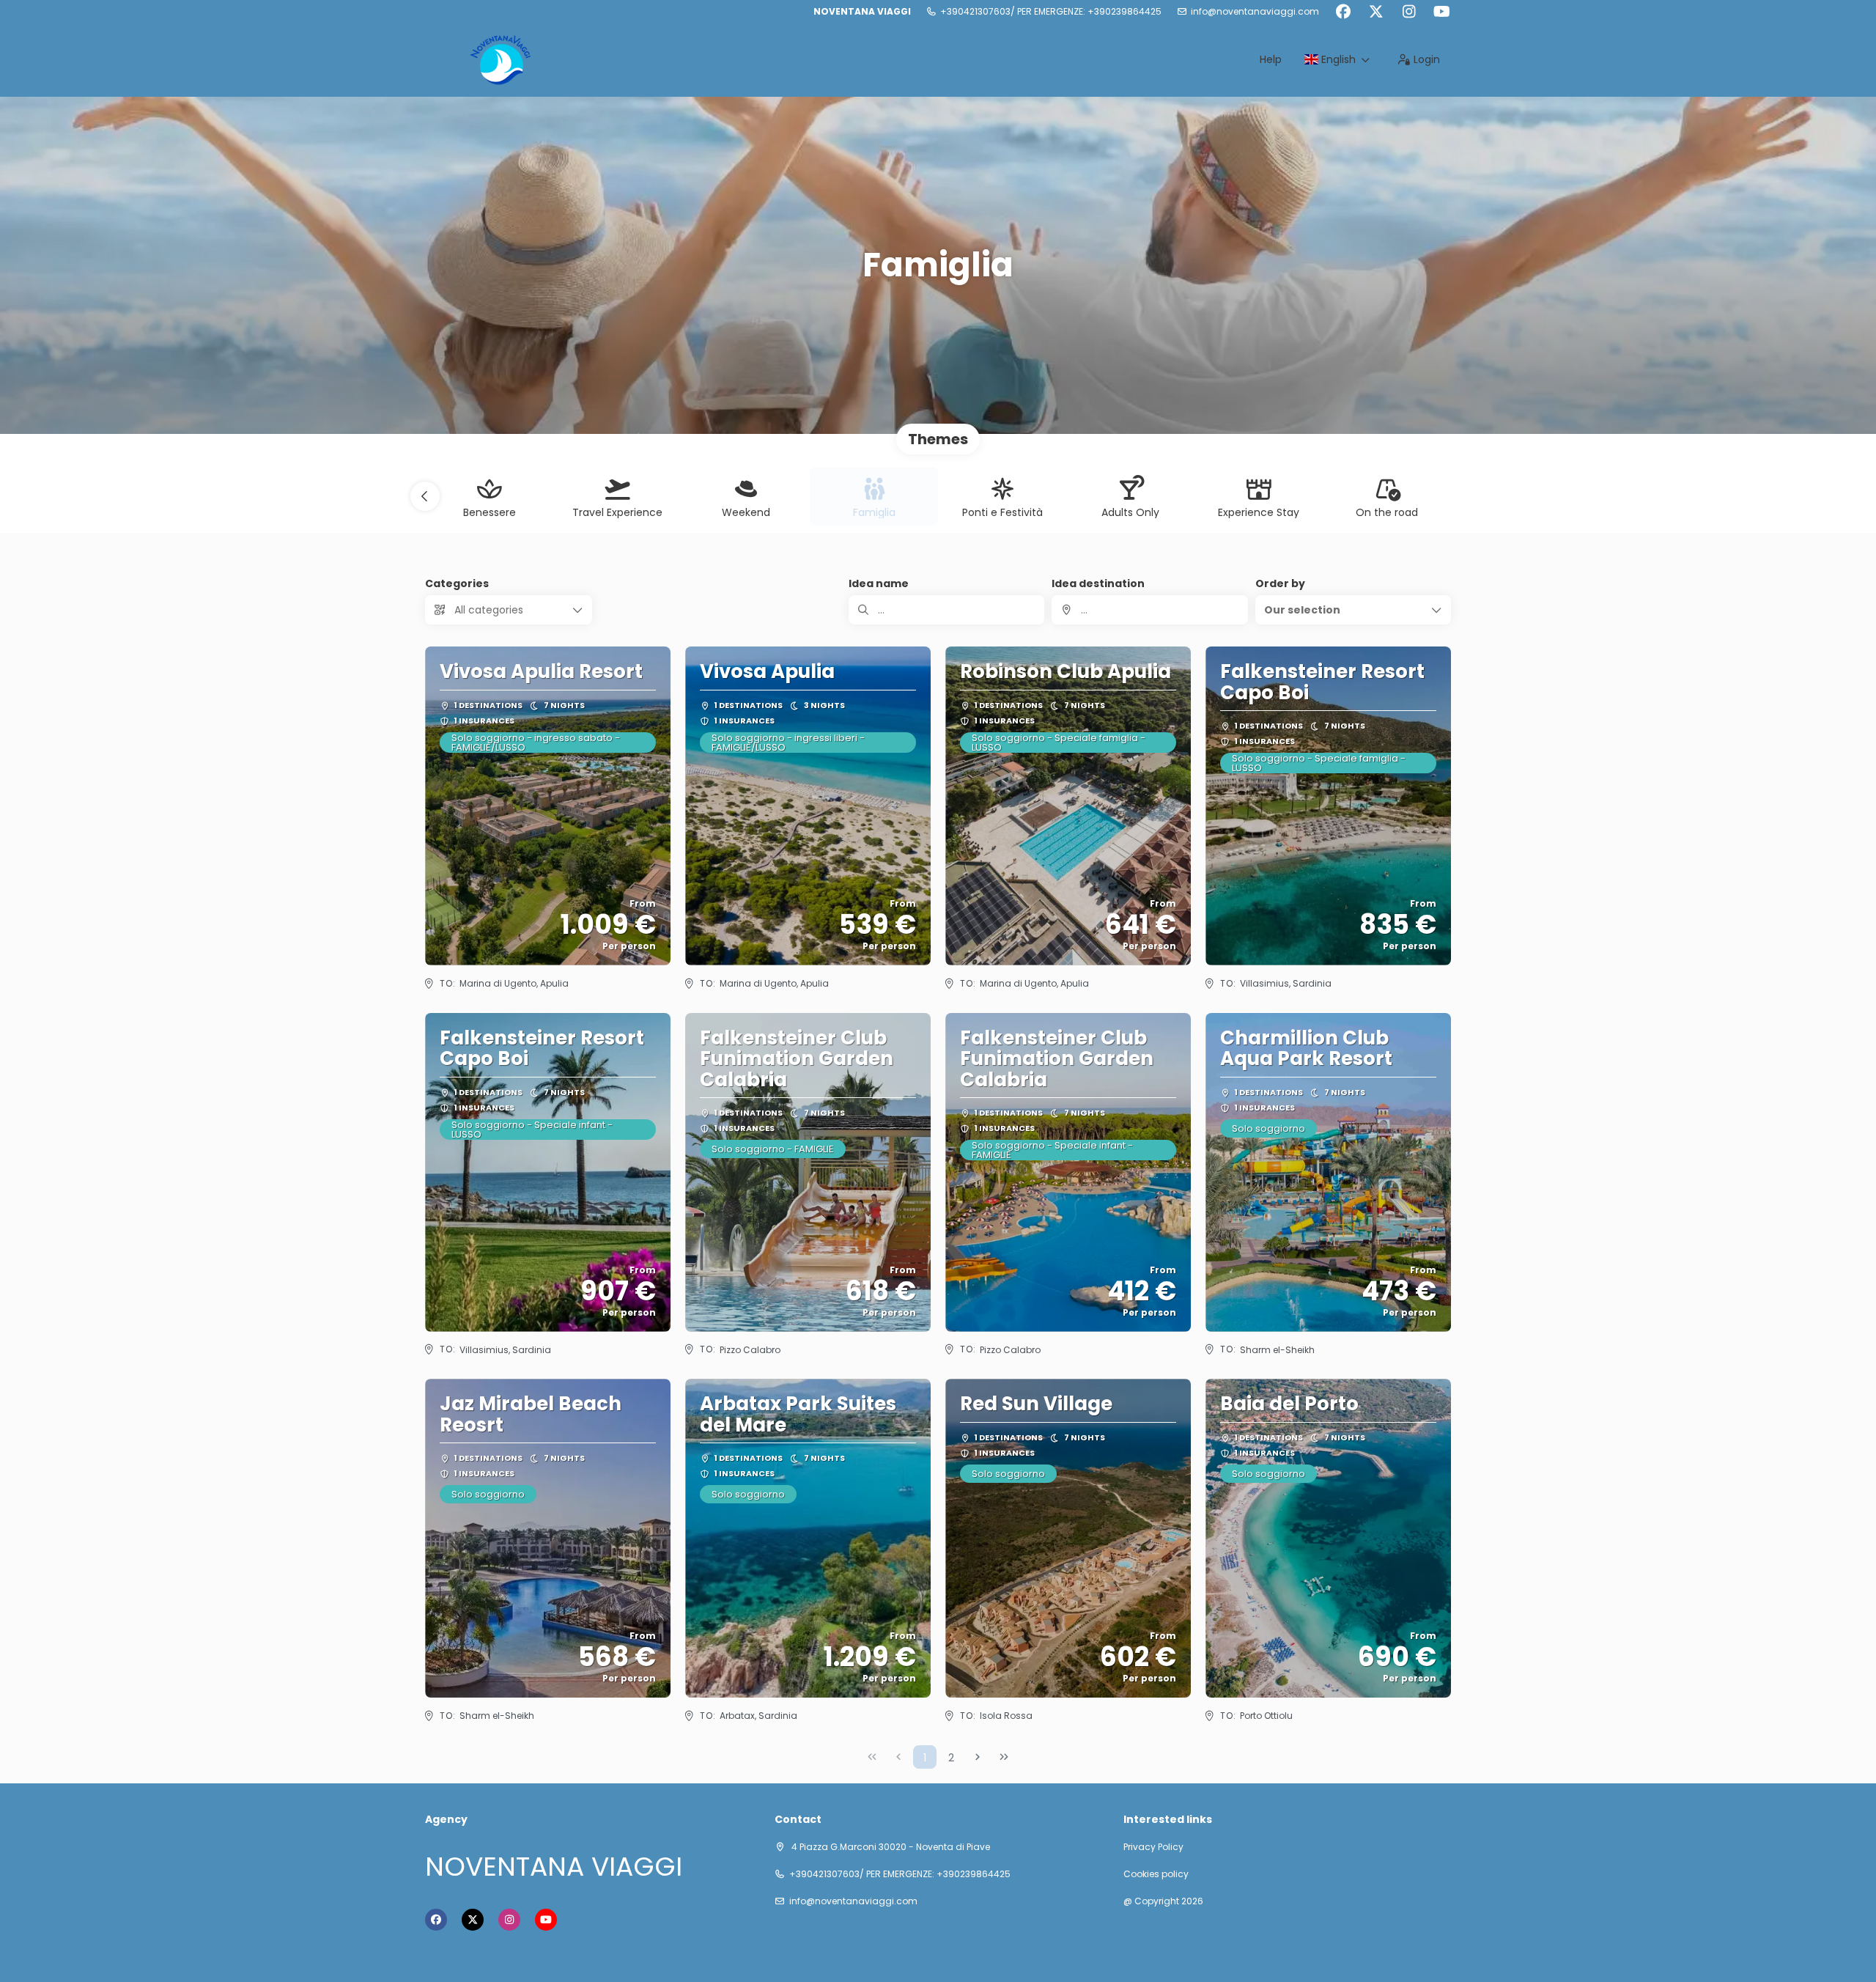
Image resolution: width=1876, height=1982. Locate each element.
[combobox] (1149, 610)
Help (1271, 59)
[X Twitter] (1376, 12)
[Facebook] (1343, 12)
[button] (425, 496)
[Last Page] (1004, 1757)
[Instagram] (1409, 12)
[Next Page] (978, 1757)
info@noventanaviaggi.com (1255, 12)
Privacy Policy (1153, 1847)
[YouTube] (1442, 12)
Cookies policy (1156, 1874)
